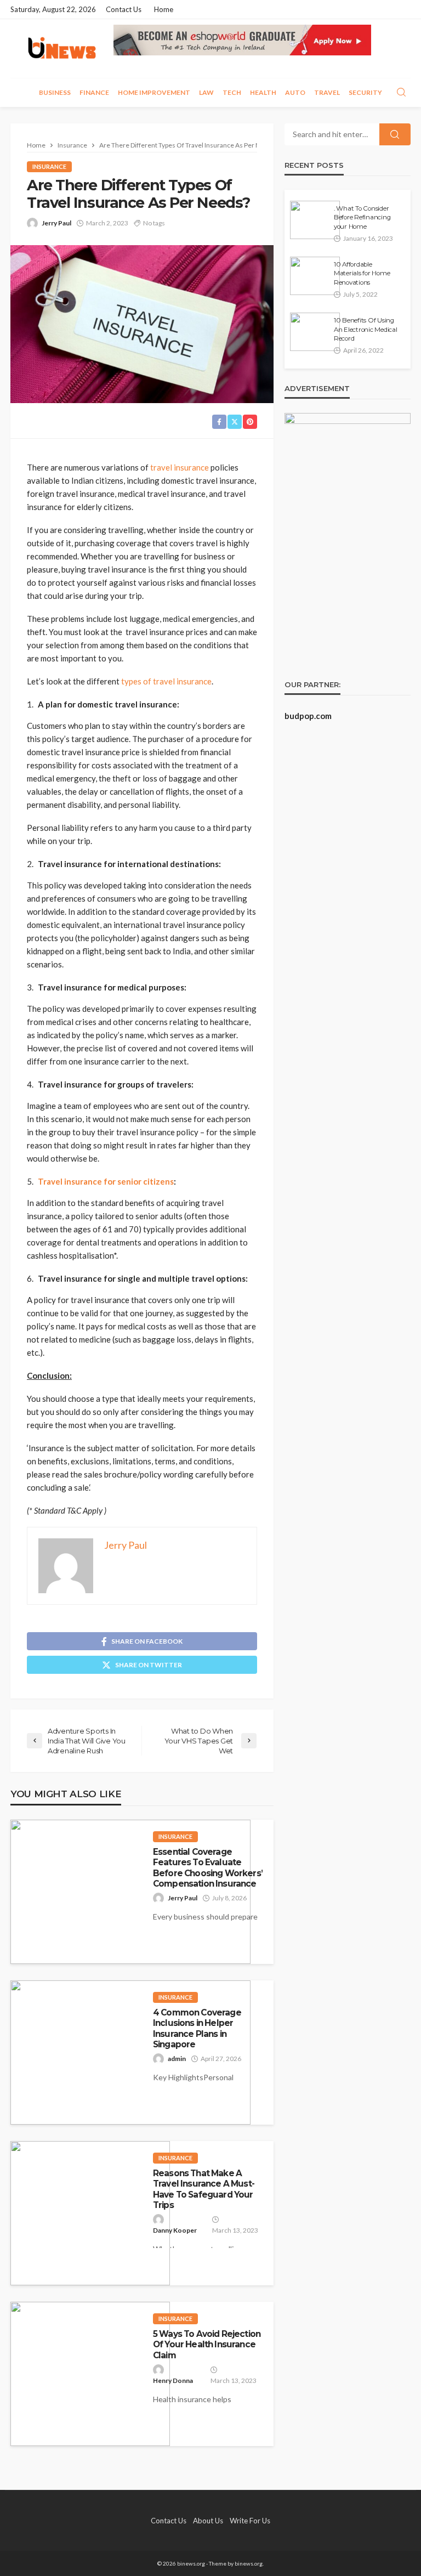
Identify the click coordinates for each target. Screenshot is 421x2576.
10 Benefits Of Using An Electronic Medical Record (366, 329)
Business (55, 92)
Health (263, 92)
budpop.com (308, 716)
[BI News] (62, 49)
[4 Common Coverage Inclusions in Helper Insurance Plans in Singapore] (130, 2053)
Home (164, 9)
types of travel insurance (166, 681)
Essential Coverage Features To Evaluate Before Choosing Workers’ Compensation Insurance (208, 1868)
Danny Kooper (175, 2230)
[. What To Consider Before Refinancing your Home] (315, 220)
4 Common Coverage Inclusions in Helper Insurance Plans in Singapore (197, 2028)
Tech (232, 92)
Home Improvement (154, 92)
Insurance (49, 166)
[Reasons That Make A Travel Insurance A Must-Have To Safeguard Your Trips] (90, 2213)
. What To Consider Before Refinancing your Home (362, 217)
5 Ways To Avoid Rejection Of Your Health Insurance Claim (207, 2345)
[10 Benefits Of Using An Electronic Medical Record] (315, 332)
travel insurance (180, 467)
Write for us (250, 2521)
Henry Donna (173, 2380)
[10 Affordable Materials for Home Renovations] (315, 276)
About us (208, 2521)
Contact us (124, 9)
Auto (295, 92)
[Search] (401, 93)
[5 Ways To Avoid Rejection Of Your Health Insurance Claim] (90, 2374)
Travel (327, 92)
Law (206, 92)
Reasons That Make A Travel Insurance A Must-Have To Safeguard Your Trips (204, 2189)
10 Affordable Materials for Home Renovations (362, 273)
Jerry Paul (56, 223)
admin (177, 2059)
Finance (94, 92)
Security (365, 92)
